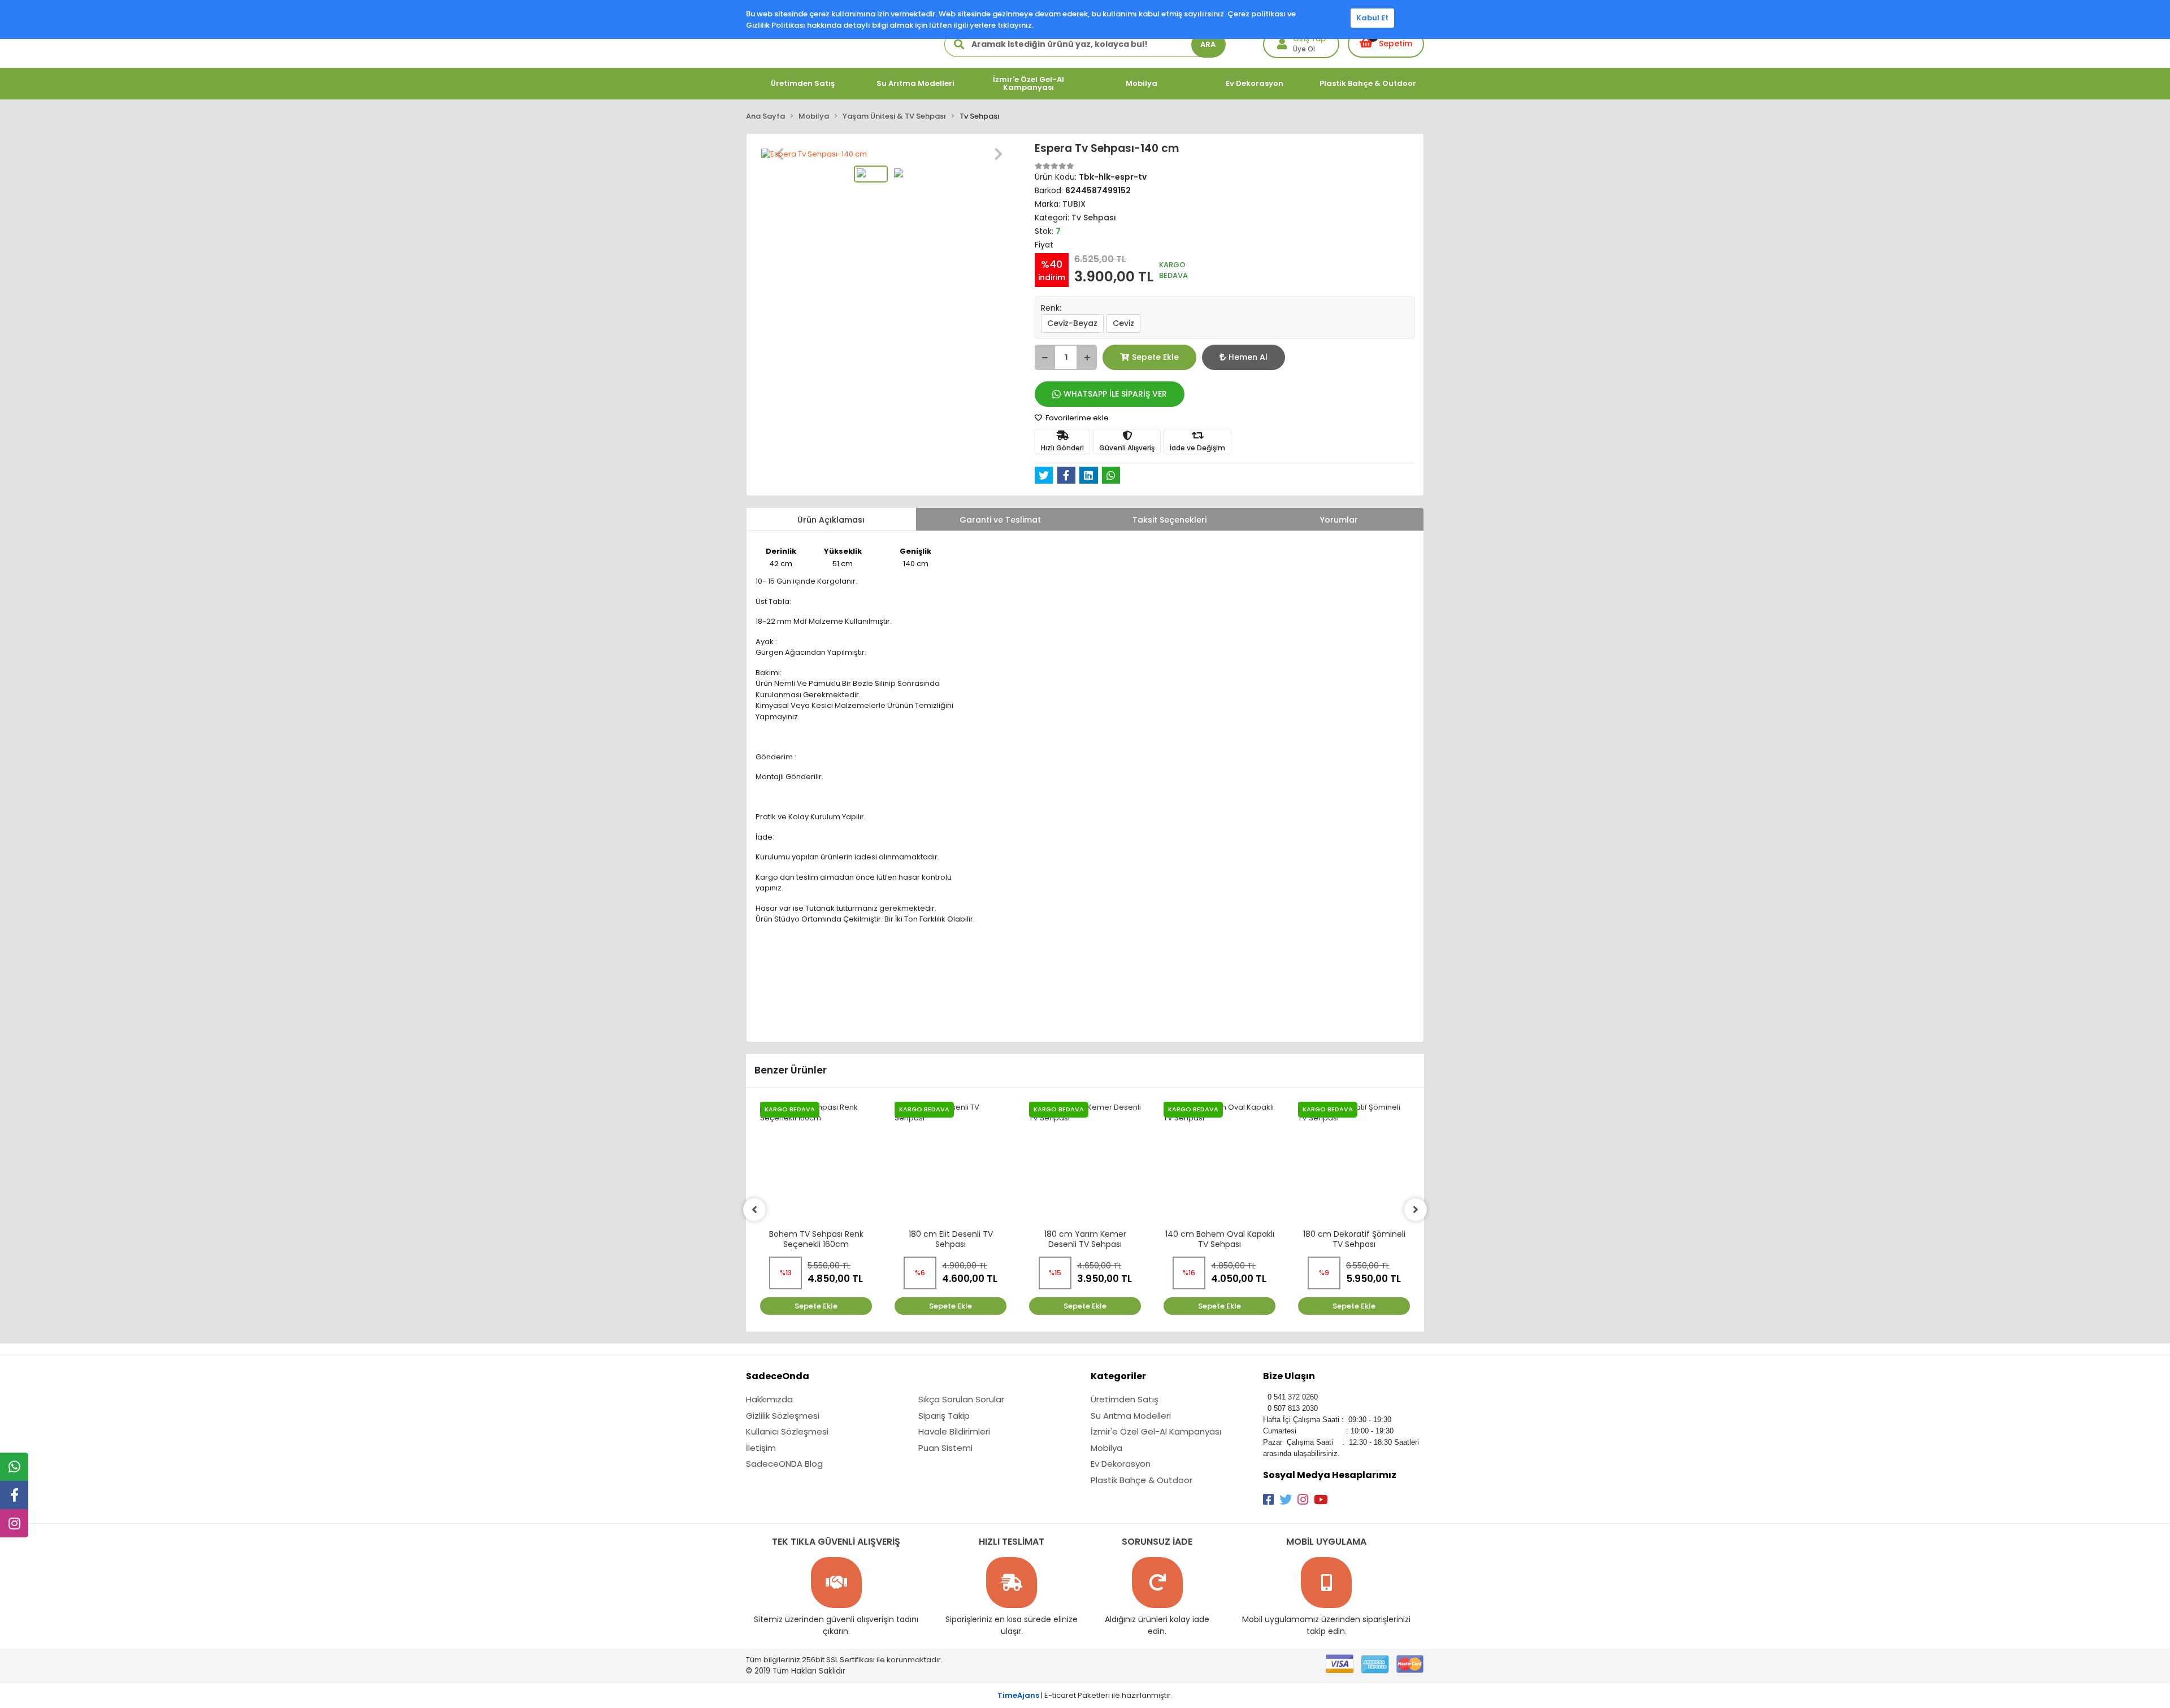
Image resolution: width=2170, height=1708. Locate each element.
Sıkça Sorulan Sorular (961, 1399)
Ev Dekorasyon (1121, 1464)
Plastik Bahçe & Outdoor (1142, 1480)
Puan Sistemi (945, 1448)
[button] (780, 154)
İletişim (761, 1448)
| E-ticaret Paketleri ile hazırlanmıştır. (1085, 1695)
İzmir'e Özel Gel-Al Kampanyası (1156, 1431)
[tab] (831, 519)
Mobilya (1106, 1448)
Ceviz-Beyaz (1072, 323)
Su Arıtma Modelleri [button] (915, 83)
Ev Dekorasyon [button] (1255, 83)
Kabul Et (1372, 18)
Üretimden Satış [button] (803, 83)
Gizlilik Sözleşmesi (783, 1416)
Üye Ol (1304, 49)
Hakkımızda (769, 1399)
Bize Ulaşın (1289, 1376)
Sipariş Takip (944, 1416)
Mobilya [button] (1142, 83)
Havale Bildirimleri (954, 1431)
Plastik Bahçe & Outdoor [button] (1368, 83)
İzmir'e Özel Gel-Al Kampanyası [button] (1028, 83)
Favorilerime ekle (1076, 418)
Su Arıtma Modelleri (1131, 1416)
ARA (1208, 44)
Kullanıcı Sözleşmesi (787, 1431)
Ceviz (1123, 323)
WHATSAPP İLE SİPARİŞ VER (1115, 394)
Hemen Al (1248, 357)
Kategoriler (1118, 1376)
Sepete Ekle (1155, 357)
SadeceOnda (778, 1376)
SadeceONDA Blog (784, 1464)
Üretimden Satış (1125, 1399)
